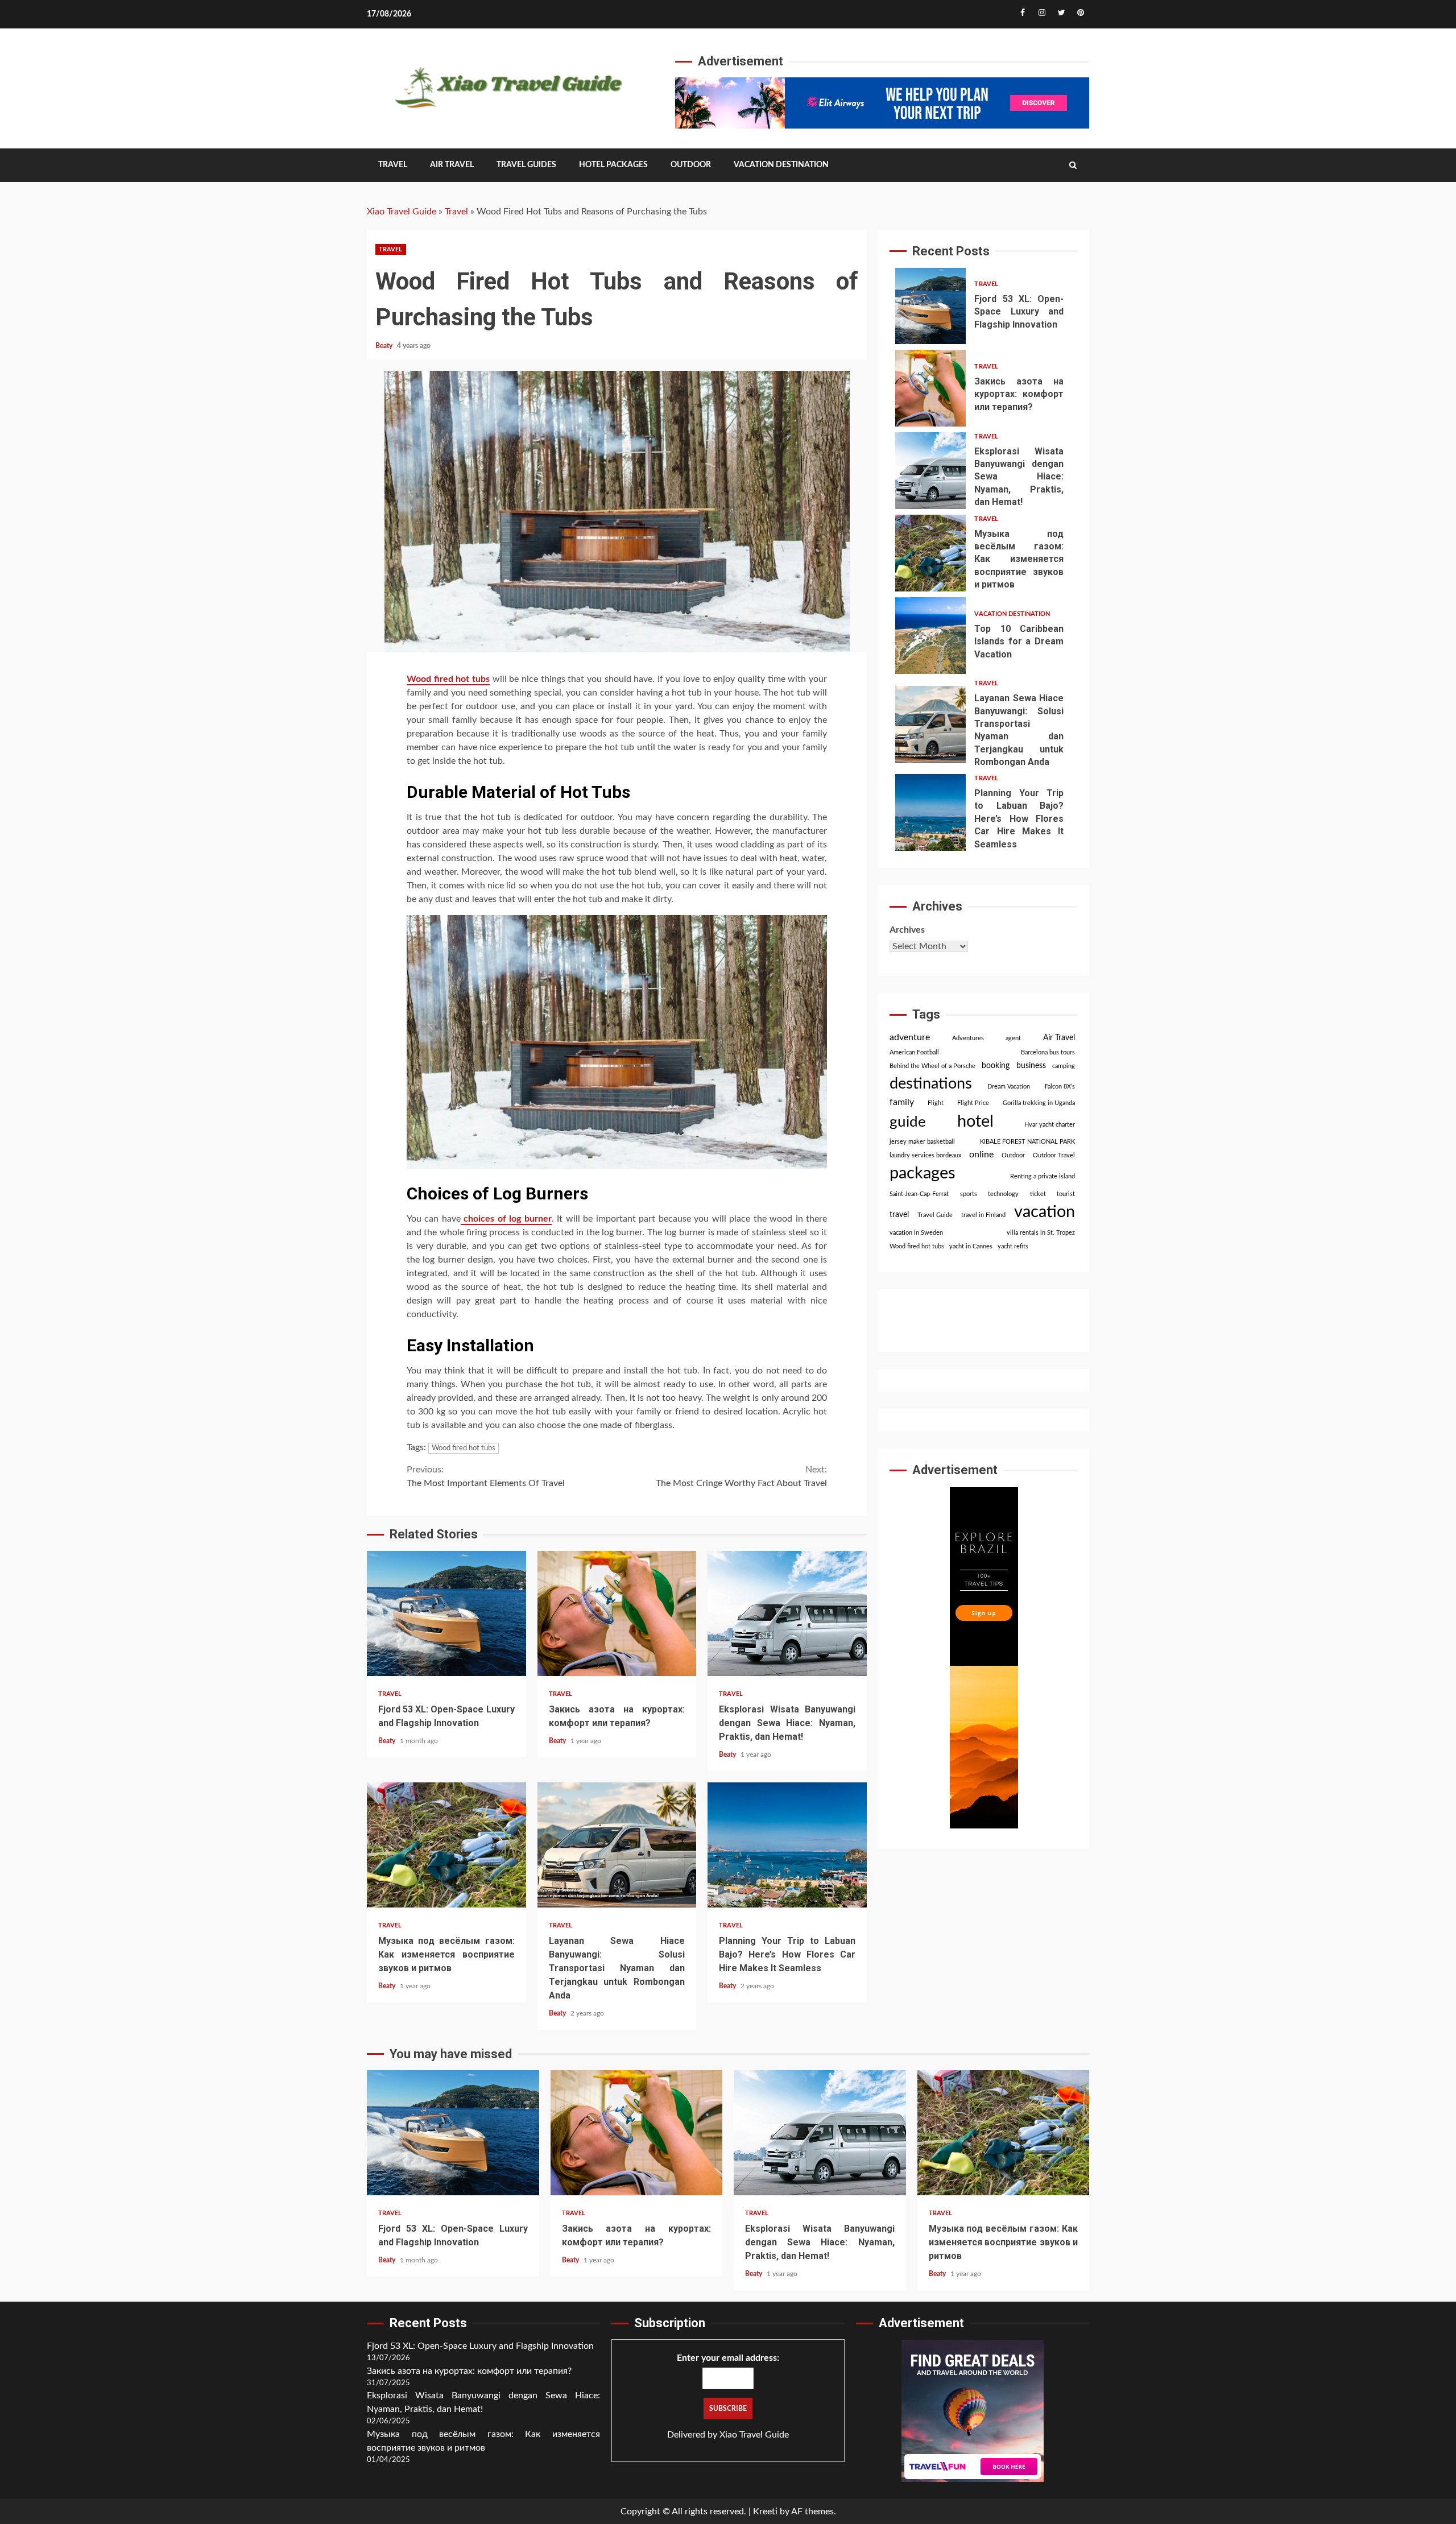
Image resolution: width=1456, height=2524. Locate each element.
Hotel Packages (613, 165)
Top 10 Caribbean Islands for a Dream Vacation (930, 636)
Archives (907, 930)
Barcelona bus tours (1048, 1052)
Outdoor (691, 165)
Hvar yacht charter (1050, 1125)
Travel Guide (935, 1216)
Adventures (968, 1039)
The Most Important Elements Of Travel (486, 1476)
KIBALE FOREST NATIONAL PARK (1027, 1142)
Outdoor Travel (1054, 1156)
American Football (914, 1052)
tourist (1066, 1195)
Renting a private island (1043, 1177)
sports (969, 1195)
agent (1013, 1039)
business (1031, 1066)
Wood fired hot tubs (448, 679)
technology (1003, 1195)
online (981, 1155)
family (902, 1103)
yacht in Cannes (971, 1247)
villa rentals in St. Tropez (1041, 1233)
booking (996, 1066)
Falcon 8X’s (1060, 1087)
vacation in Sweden (916, 1233)
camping (1064, 1066)
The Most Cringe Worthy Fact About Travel (741, 1476)
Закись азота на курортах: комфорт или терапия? (617, 1613)
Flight (936, 1104)
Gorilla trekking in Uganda (1039, 1104)
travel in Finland (983, 1216)
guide (908, 1122)
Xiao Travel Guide (402, 212)
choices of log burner (506, 1219)
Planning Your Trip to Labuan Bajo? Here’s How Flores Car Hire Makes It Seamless (787, 1845)
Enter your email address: (728, 2358)
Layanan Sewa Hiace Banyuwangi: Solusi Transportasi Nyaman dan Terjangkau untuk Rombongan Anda (617, 1845)
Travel (393, 165)
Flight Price (973, 1104)
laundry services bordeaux (925, 1156)
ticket (1038, 1195)
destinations (931, 1084)
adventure (910, 1038)
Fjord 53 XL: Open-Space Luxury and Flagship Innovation (446, 1613)
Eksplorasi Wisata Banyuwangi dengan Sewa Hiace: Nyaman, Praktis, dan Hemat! (787, 1613)
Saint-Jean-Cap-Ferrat (919, 1195)
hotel (975, 1122)
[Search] (1073, 165)
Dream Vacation (1009, 1087)
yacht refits (1013, 1247)
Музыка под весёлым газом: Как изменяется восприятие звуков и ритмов (446, 1845)
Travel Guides (526, 165)
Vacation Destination (781, 165)
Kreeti (765, 2511)
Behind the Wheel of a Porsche (932, 1066)
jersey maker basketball (922, 1142)
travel (899, 1215)
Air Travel (452, 165)
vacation (1045, 1213)
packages (923, 1174)
